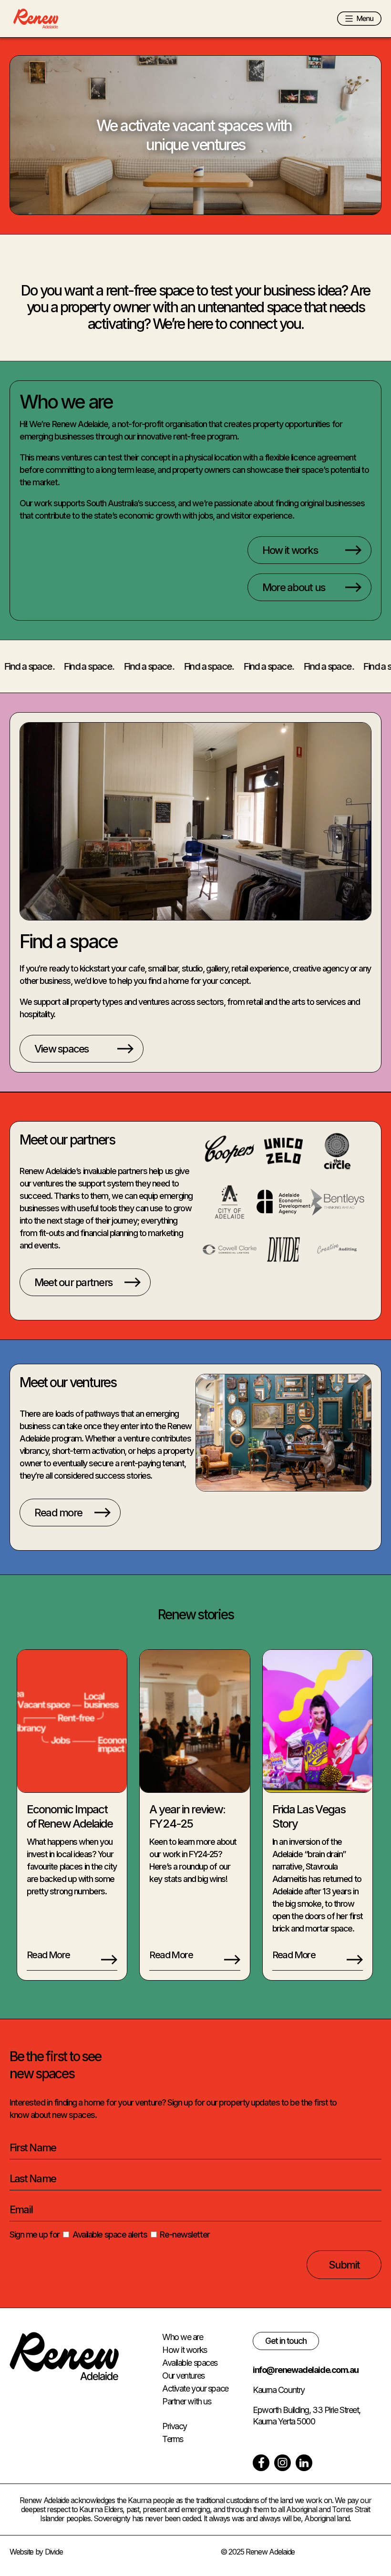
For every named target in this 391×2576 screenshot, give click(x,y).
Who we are (183, 2337)
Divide (54, 2552)
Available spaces (190, 2363)
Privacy (175, 2426)
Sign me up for (35, 2234)
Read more (58, 1513)
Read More (48, 1955)
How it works (290, 550)
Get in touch (286, 2341)
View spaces (62, 1049)
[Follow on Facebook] (261, 2463)
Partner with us (186, 2401)
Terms (173, 2439)
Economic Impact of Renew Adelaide (70, 1816)
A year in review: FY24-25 (187, 1816)
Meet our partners (73, 1282)
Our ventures (183, 2376)
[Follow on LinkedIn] (304, 2463)
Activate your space (195, 2388)
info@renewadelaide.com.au (306, 2370)
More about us (293, 587)
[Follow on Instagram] (283, 2463)
